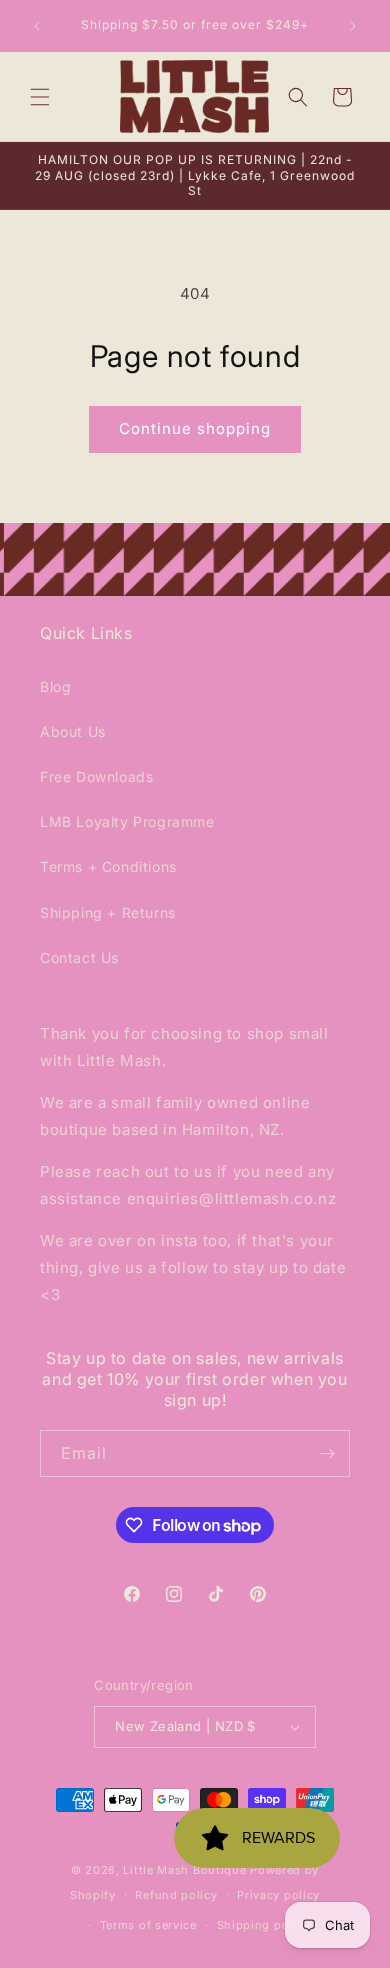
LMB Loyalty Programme (127, 821)
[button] (40, 97)
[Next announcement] (353, 26)
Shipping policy (264, 1925)
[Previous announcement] (37, 26)
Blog (55, 686)
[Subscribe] (327, 1453)
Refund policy (176, 1895)
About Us (73, 731)
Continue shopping (195, 428)
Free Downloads (96, 776)
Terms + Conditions (108, 866)
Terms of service (148, 1925)
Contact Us (79, 957)
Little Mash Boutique (184, 1870)
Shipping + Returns (108, 912)
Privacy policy (278, 1895)
